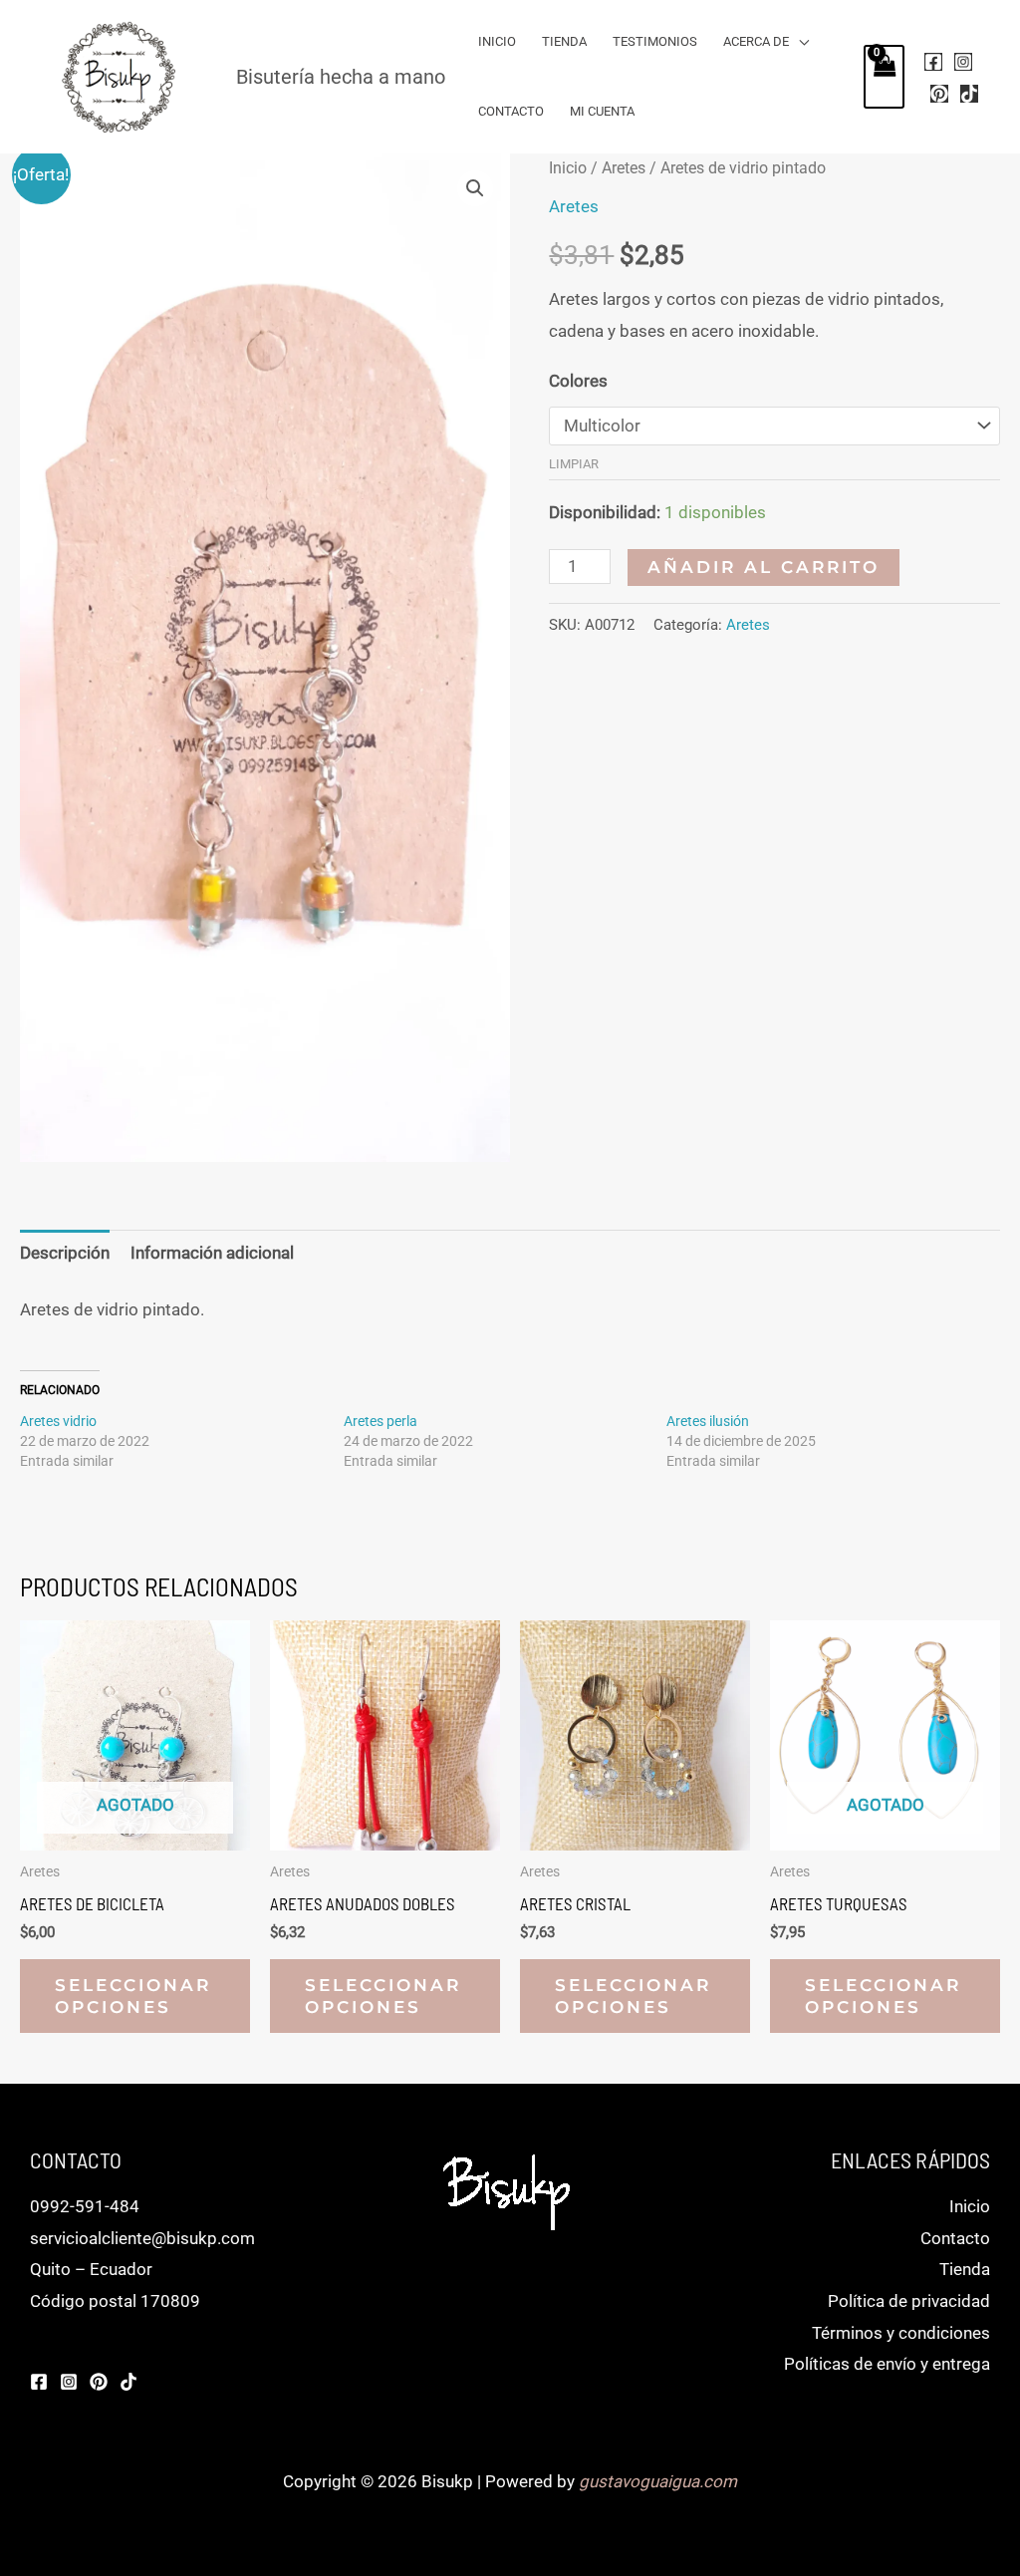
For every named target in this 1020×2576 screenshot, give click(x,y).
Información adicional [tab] (212, 1253)
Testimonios (655, 41)
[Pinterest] (939, 94)
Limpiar (574, 464)
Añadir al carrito (764, 567)
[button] (475, 188)
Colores (578, 381)
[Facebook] (933, 62)
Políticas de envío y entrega (887, 2364)
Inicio (497, 41)
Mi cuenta (602, 111)
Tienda (564, 41)
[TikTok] (969, 94)
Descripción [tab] (65, 1253)
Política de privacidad (909, 2301)
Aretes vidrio (58, 1421)
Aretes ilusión (708, 1421)
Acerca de (756, 41)
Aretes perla (381, 1421)
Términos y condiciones (901, 2333)
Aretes (624, 168)
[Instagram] (963, 62)
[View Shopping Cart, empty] (885, 77)
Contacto (511, 111)
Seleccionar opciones (133, 1996)
